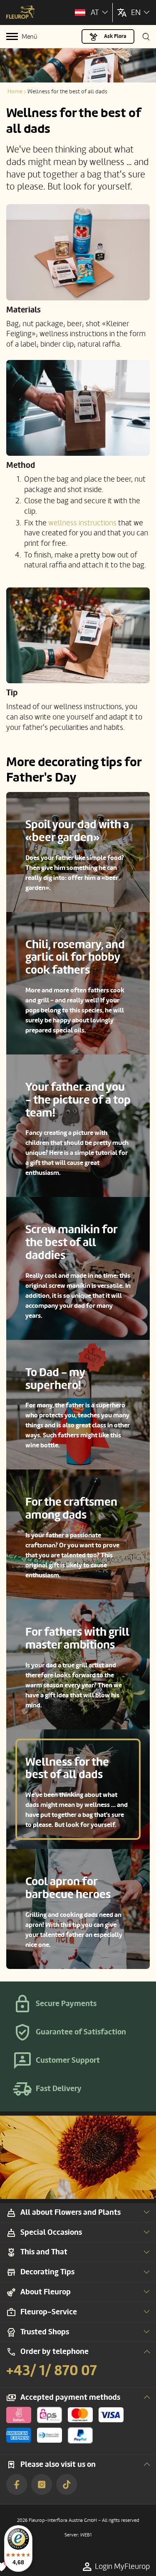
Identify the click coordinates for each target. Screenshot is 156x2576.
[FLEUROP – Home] (21, 13)
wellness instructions (82, 523)
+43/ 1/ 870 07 (52, 2371)
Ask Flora (115, 36)
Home (15, 91)
